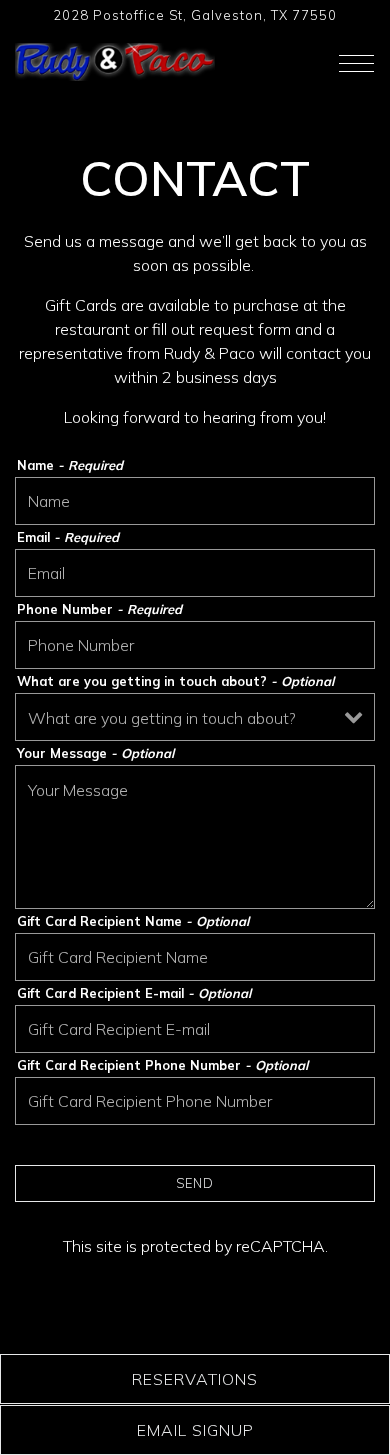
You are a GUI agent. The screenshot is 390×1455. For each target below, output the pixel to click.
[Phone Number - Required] (195, 645)
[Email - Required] (195, 573)
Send (195, 1183)
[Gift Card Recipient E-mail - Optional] (195, 1029)
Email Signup (195, 1430)
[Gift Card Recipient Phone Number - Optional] (195, 1101)
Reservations (195, 1379)
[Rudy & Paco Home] (115, 60)
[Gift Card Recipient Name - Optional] (195, 957)
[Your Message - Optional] (195, 837)
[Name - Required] (195, 501)
